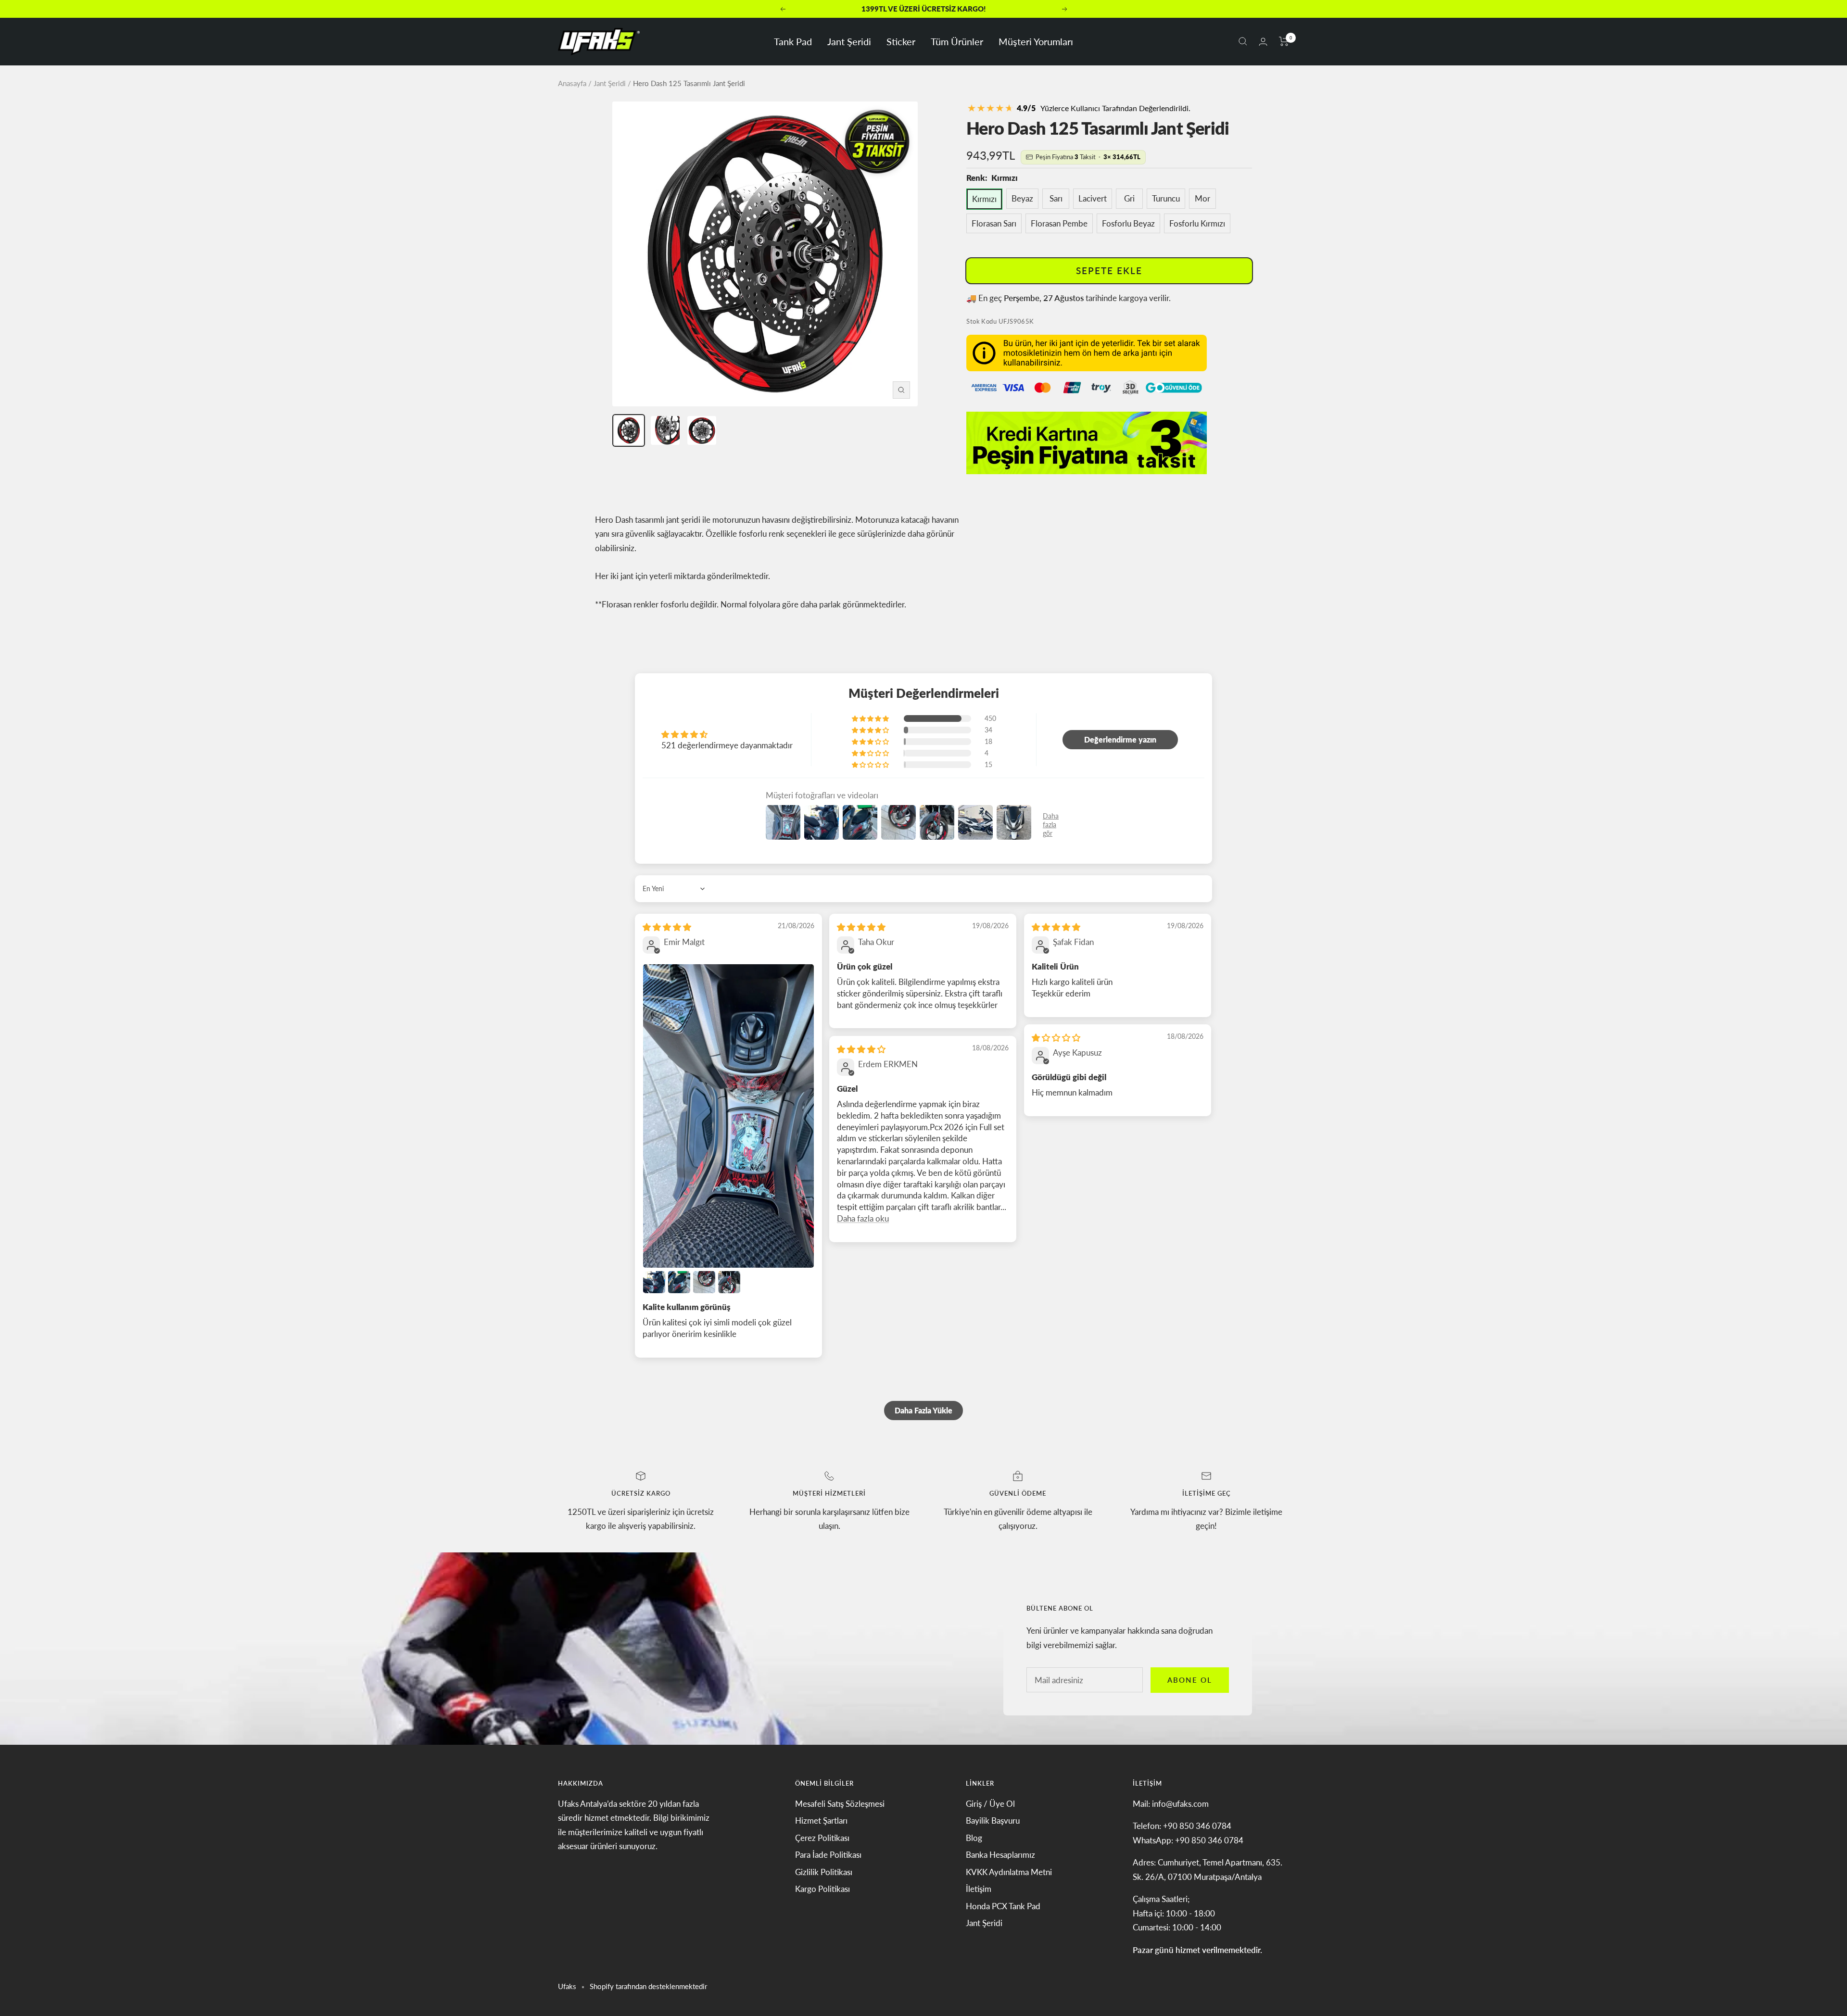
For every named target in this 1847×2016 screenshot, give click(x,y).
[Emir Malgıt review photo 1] (728, 1116)
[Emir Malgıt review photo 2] (654, 1282)
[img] (667, 927)
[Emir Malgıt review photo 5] (729, 1282)
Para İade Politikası (828, 1855)
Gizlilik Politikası (824, 1872)
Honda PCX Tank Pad (1003, 1906)
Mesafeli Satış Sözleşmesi (840, 1804)
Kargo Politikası (822, 1889)
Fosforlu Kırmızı (1197, 223)
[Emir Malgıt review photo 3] (679, 1282)
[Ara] (1243, 41)
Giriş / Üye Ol (990, 1804)
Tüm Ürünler (957, 41)
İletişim (979, 1889)
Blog (974, 1838)
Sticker (901, 41)
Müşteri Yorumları (1036, 41)
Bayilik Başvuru (993, 1821)
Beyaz (1022, 198)
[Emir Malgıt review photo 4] (704, 1282)
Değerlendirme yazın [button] (1120, 739)
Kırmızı (984, 199)
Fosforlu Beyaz (1128, 223)
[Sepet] (1284, 41)
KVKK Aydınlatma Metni (1009, 1872)
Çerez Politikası (822, 1838)
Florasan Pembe (1059, 223)
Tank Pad (793, 41)
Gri (1129, 198)
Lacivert (1093, 198)
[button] (871, 718)
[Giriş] (1263, 42)
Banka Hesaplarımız (1000, 1855)
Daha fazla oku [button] (863, 1218)
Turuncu (1166, 198)
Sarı (1056, 198)
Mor (1202, 198)
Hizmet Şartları (821, 1821)
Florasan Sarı (994, 223)
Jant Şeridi (849, 41)
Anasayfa (572, 83)
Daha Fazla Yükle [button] (923, 1410)
